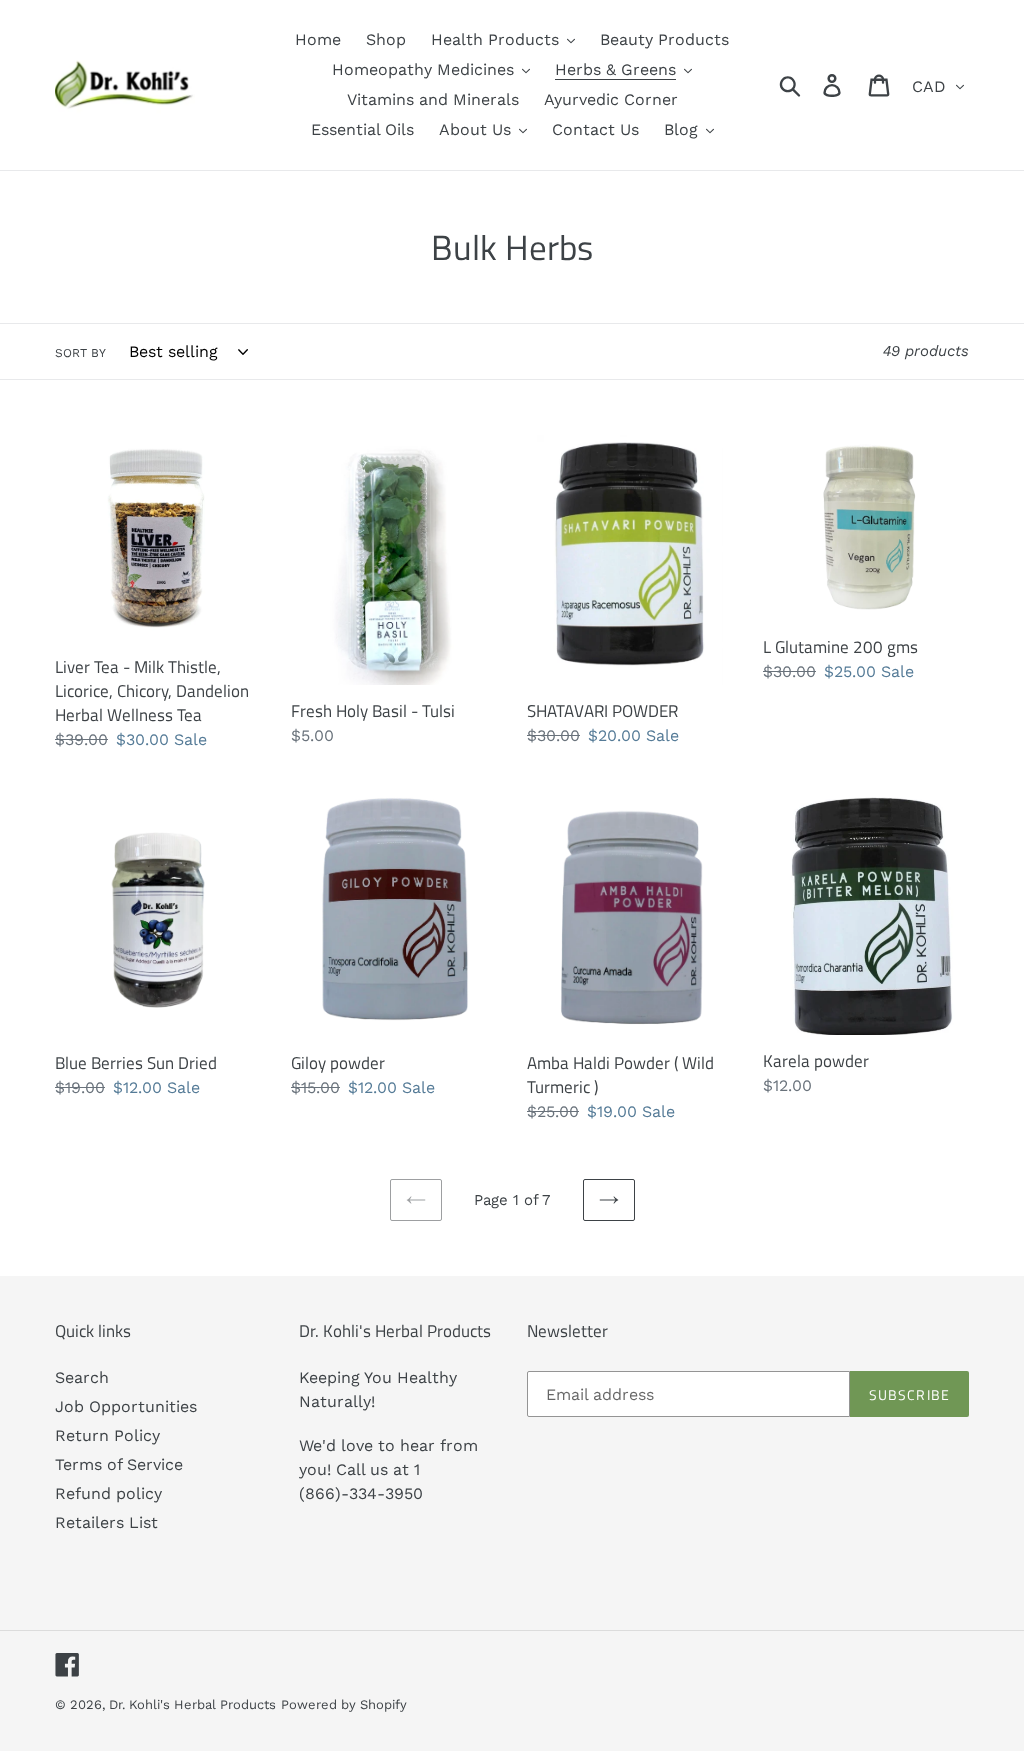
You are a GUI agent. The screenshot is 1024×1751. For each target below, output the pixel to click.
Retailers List (106, 1522)
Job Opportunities (126, 1406)
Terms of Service (119, 1464)
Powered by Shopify (344, 1704)
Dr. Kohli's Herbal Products (192, 1704)
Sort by (80, 353)
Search (82, 1377)
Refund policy (108, 1493)
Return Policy (107, 1435)
